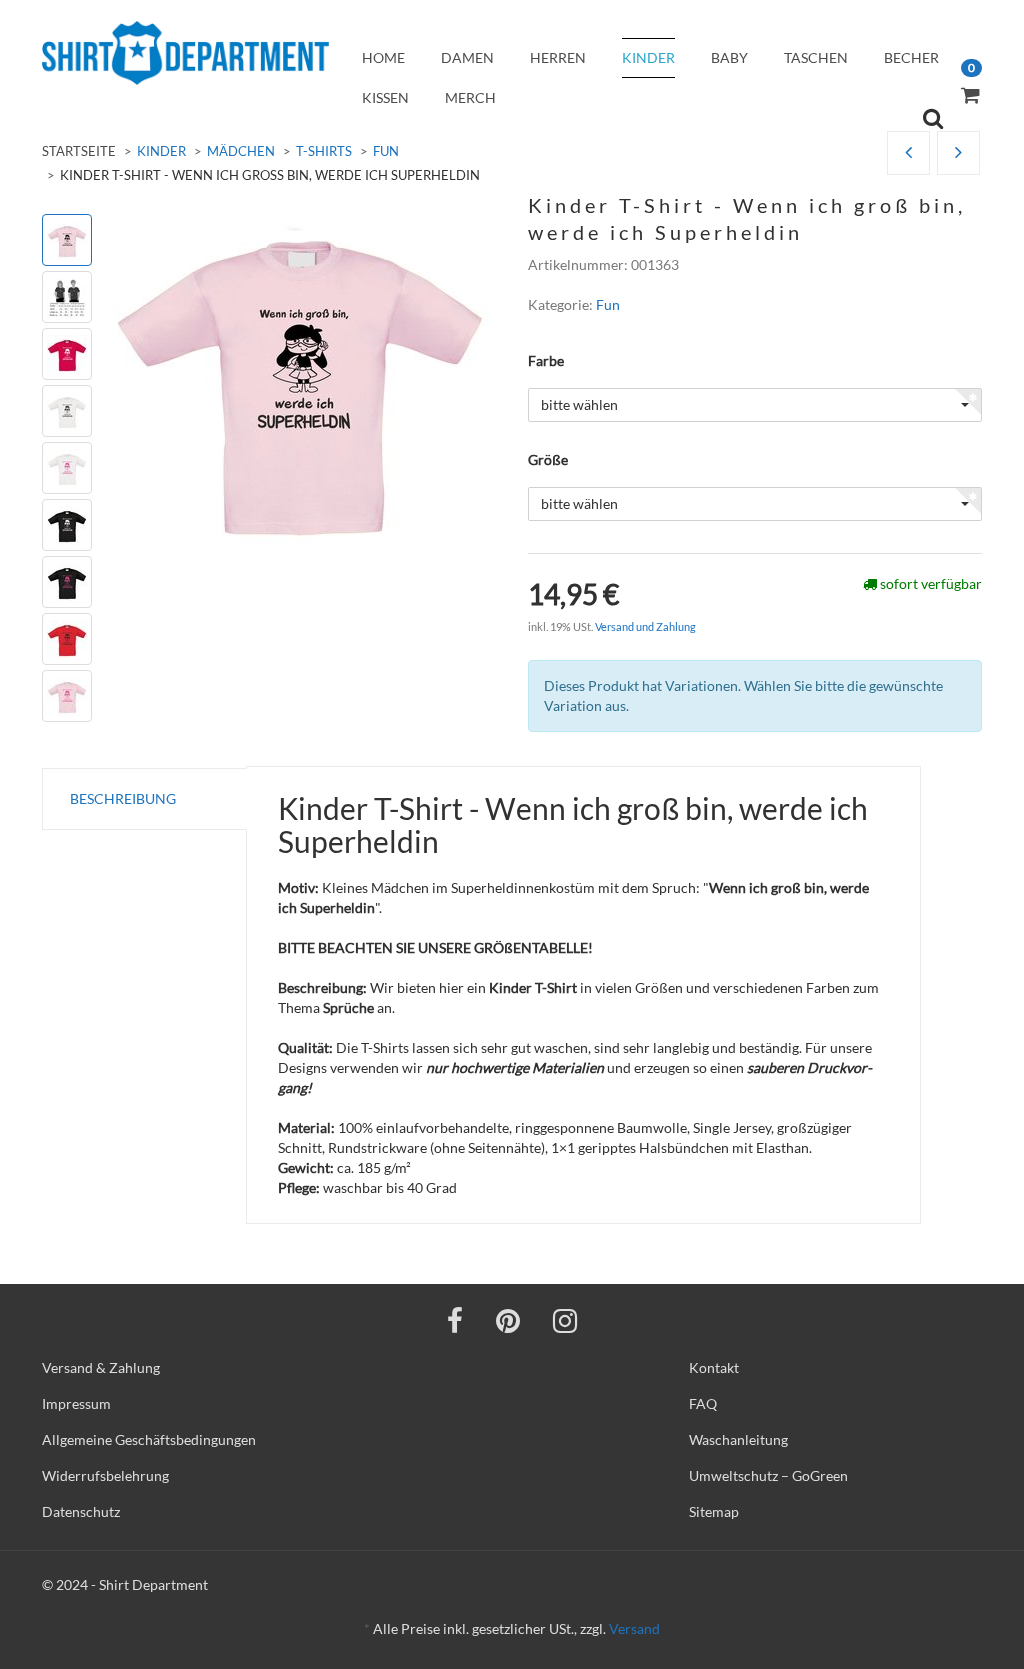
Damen (467, 57)
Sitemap (714, 1511)
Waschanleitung (738, 1439)
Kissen (385, 97)
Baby (729, 57)
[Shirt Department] (185, 53)
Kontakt (714, 1367)
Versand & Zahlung (101, 1367)
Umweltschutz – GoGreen (768, 1475)
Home (383, 57)
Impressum (76, 1403)
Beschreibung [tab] (123, 798)
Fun (386, 151)
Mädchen (241, 151)
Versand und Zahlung (645, 626)
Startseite (79, 151)
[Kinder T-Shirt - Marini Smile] (908, 153)
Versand (634, 1628)
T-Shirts (324, 151)
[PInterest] (508, 1320)
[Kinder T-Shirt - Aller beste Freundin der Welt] (958, 153)
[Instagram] (565, 1320)
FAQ (703, 1403)
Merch (470, 97)
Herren (558, 57)
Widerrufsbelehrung (105, 1475)
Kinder (648, 57)
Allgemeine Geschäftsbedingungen (149, 1439)
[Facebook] (455, 1320)
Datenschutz (81, 1511)
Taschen (816, 57)
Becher (911, 57)
